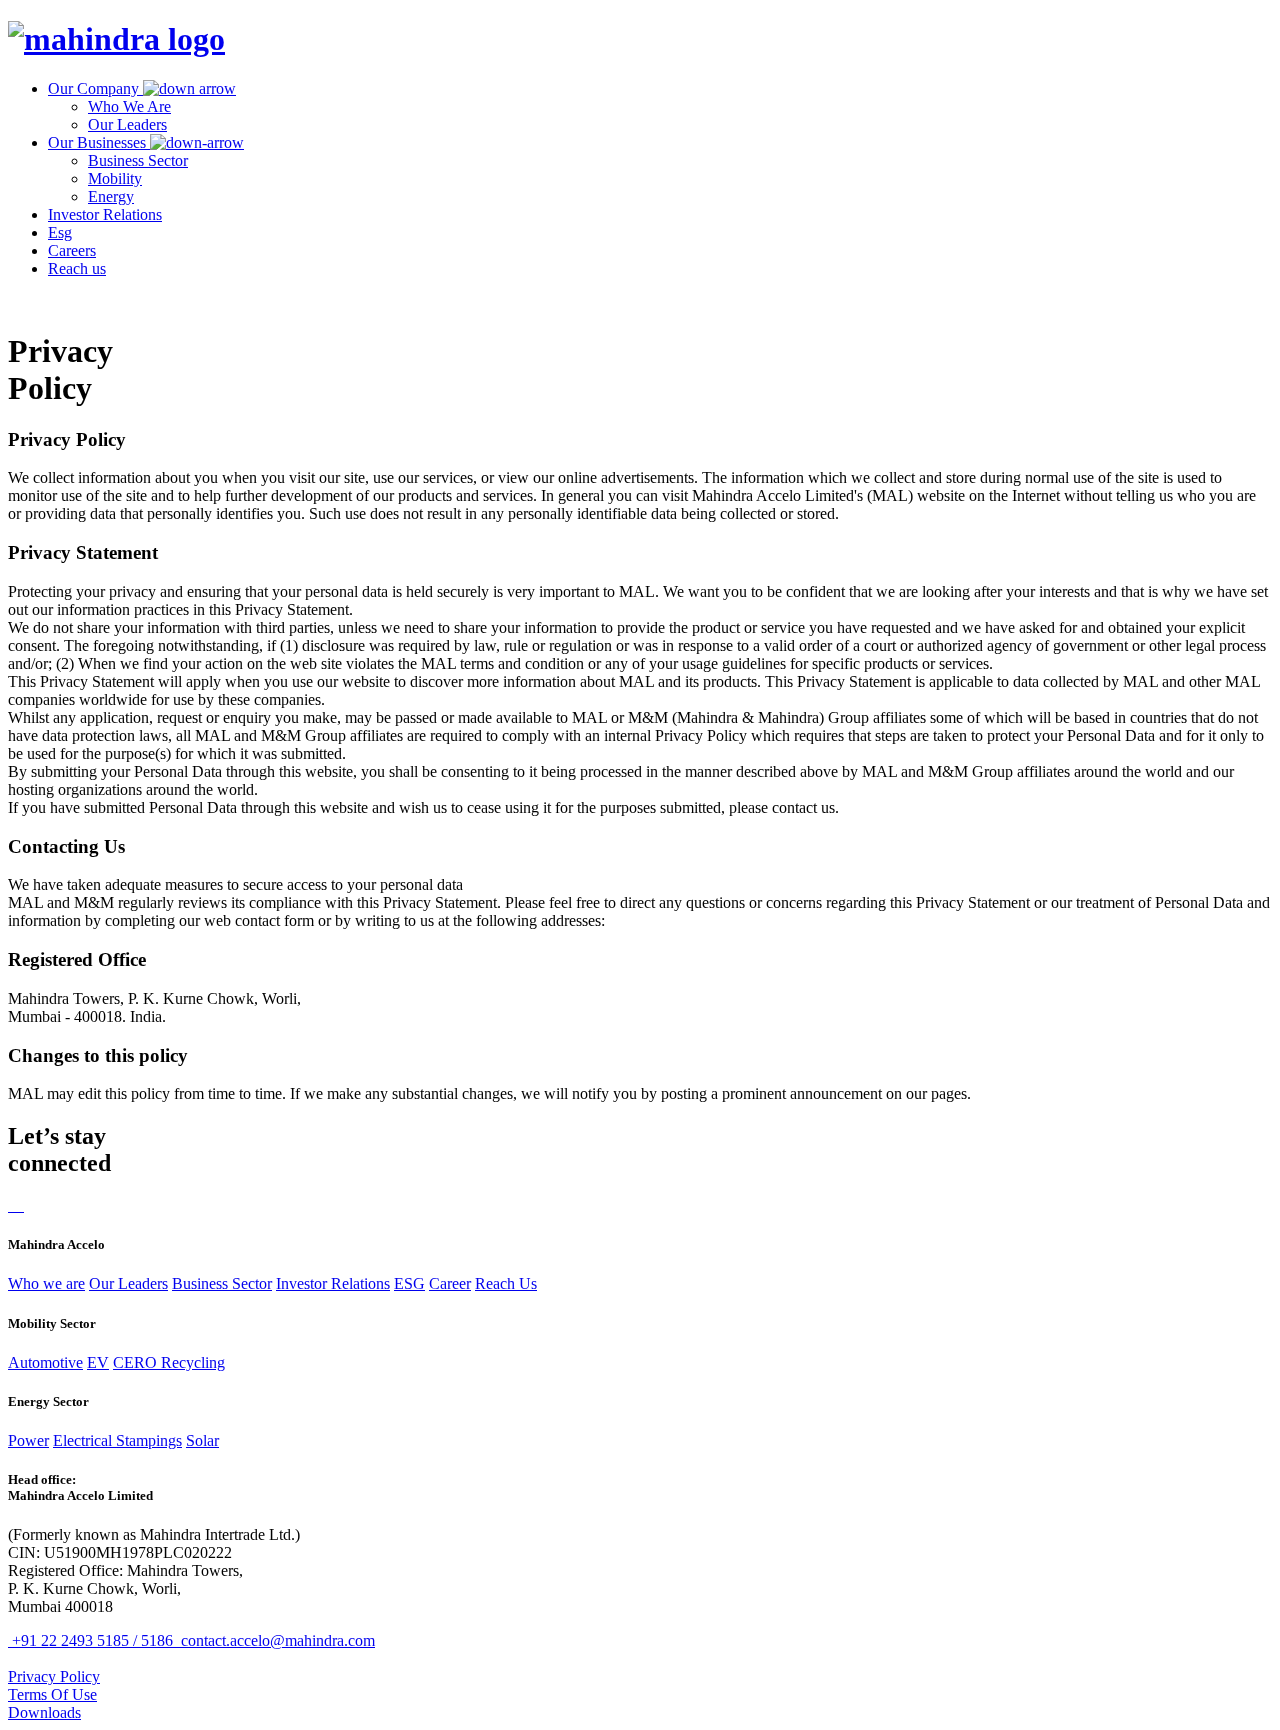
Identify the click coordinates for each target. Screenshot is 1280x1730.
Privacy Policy (54, 1676)
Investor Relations (105, 214)
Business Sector (138, 160)
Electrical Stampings (117, 1440)
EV (98, 1362)
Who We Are (129, 106)
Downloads (44, 1712)
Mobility (115, 178)
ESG (409, 1283)
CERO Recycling (169, 1362)
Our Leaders (127, 124)
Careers (72, 250)
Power (28, 1440)
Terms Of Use (52, 1694)
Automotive (45, 1362)
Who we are (46, 1283)
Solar (202, 1440)
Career (450, 1283)
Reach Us (506, 1283)
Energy (111, 196)
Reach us (77, 268)
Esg (60, 232)
